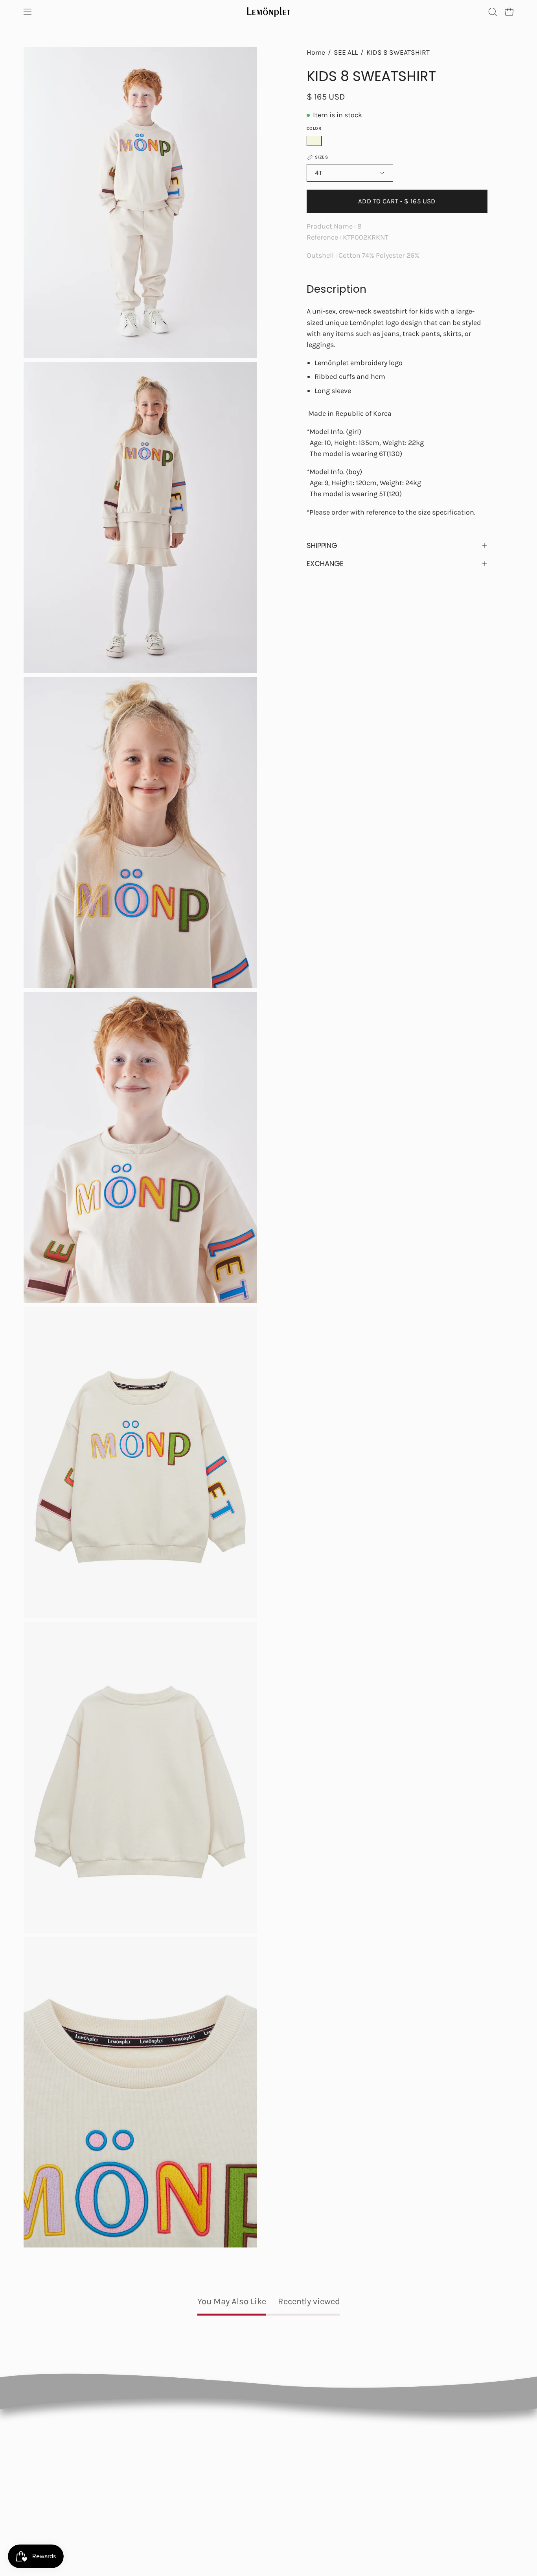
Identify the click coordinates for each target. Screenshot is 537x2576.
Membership (209, 2462)
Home (316, 52)
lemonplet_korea (367, 2495)
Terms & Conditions (295, 2478)
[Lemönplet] (268, 12)
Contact (203, 2495)
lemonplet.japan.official (375, 2478)
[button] (493, 12)
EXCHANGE (325, 564)
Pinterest (457, 2462)
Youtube (456, 2478)
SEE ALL (346, 52)
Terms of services (292, 2495)
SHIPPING (322, 545)
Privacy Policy (286, 2462)
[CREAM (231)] (314, 141)
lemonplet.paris (365, 2462)
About (200, 2478)
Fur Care (203, 2511)
